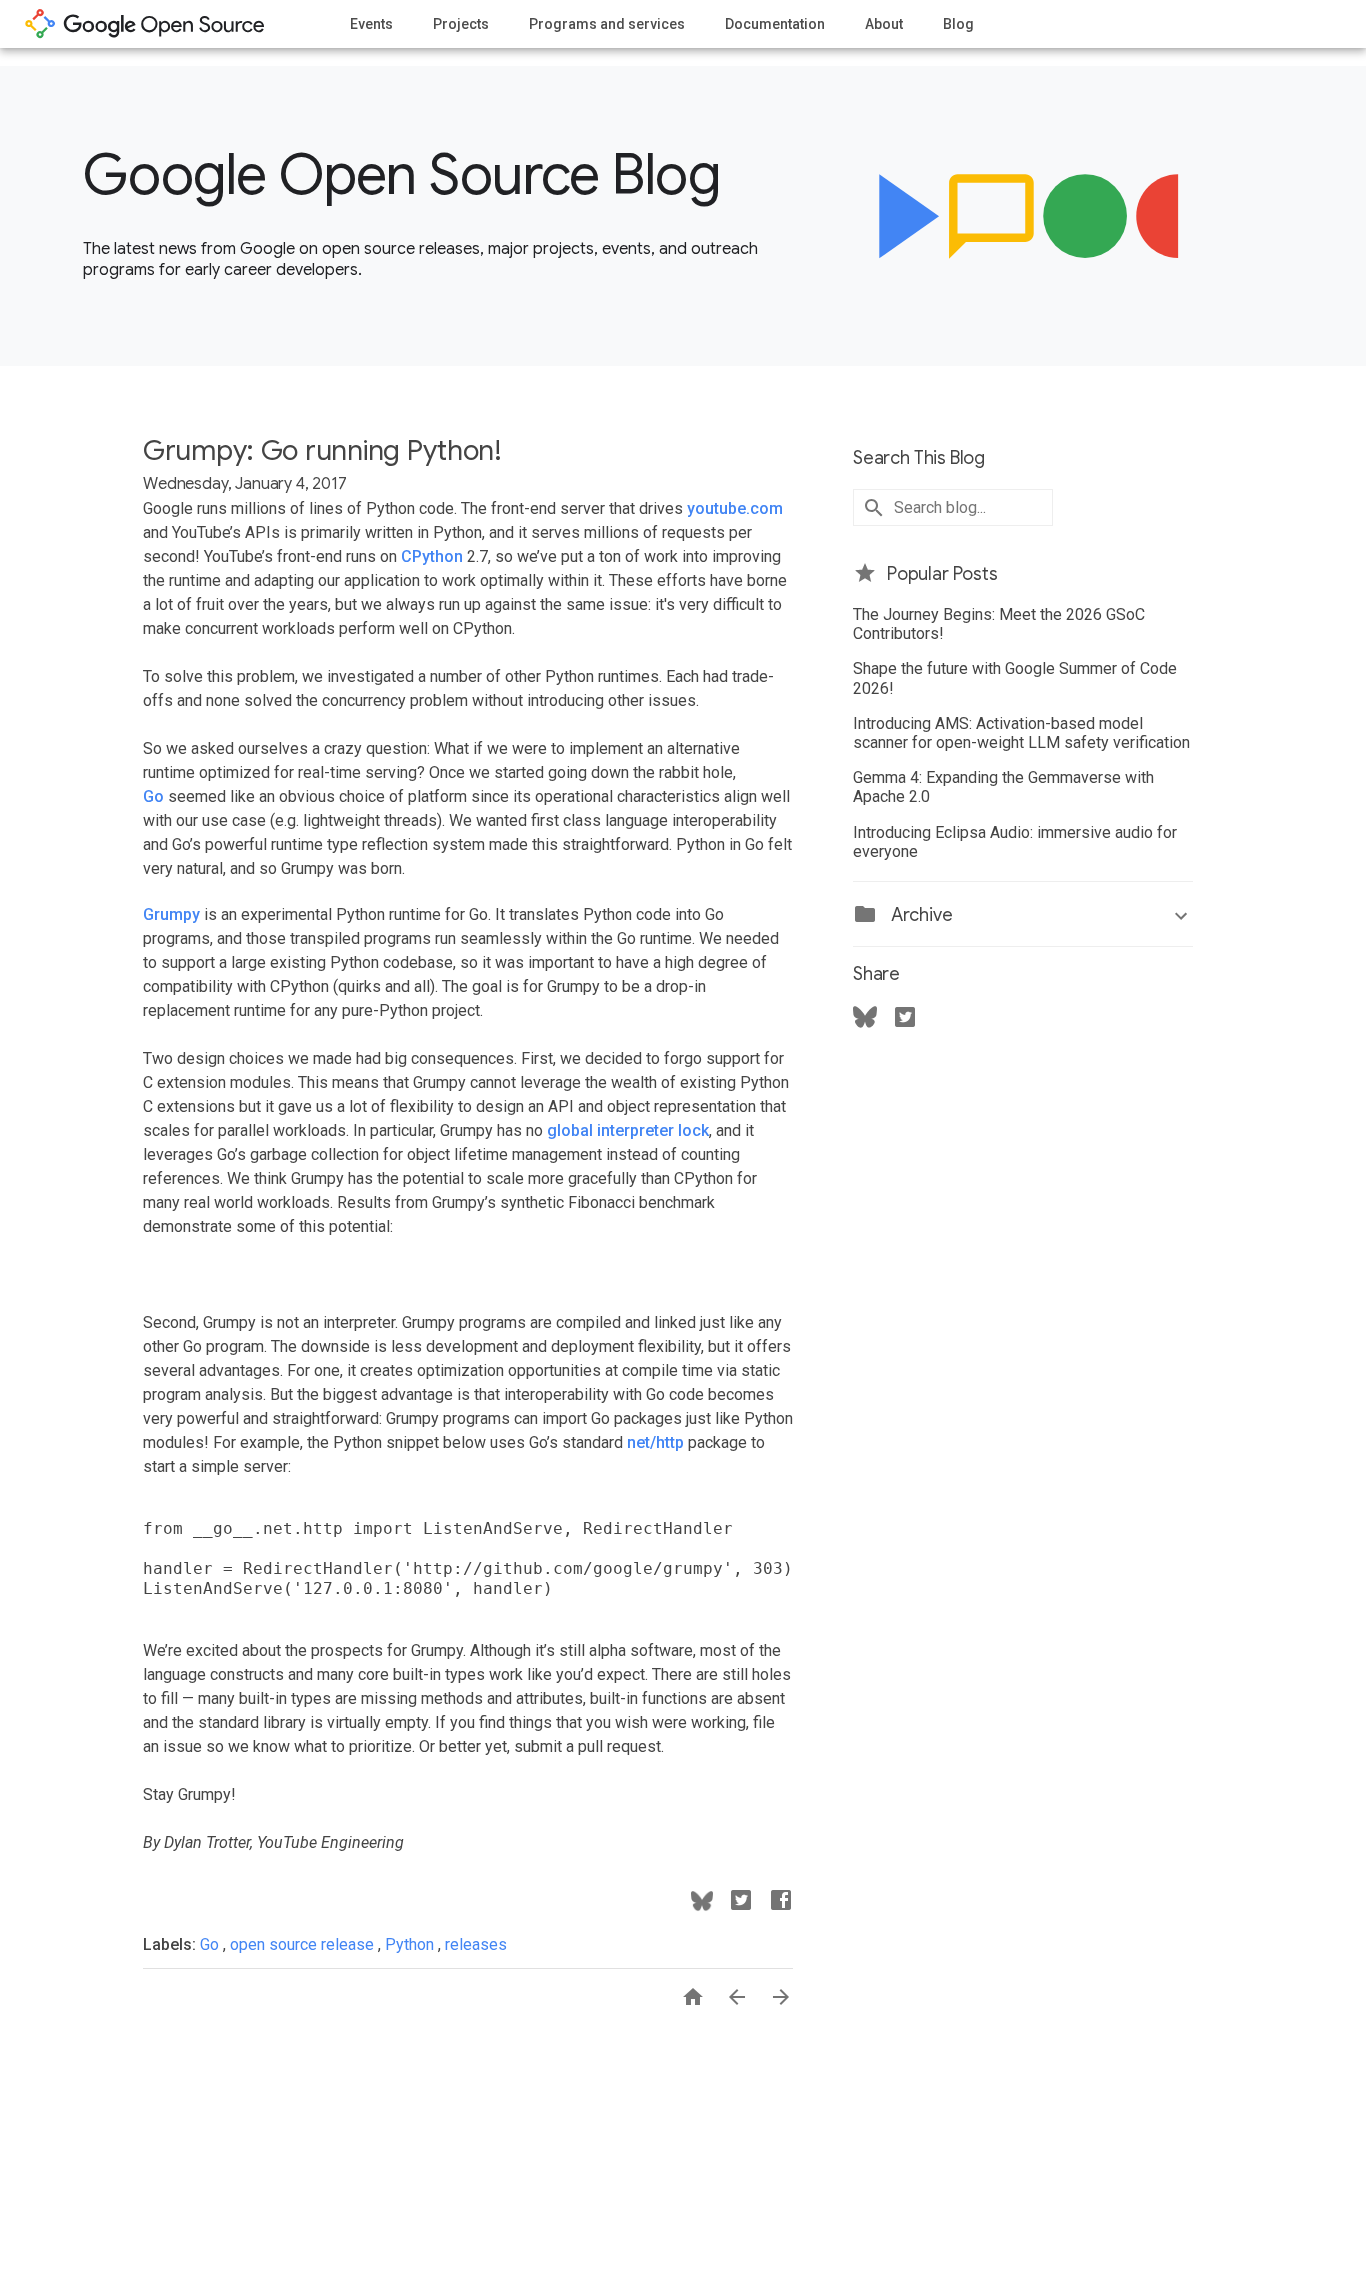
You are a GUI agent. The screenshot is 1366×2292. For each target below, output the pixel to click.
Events (371, 24)
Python (411, 1944)
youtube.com (735, 508)
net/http (655, 1442)
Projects (461, 24)
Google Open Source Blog (401, 175)
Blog (958, 24)
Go (153, 796)
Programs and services (607, 24)
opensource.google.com (145, 24)
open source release (304, 1944)
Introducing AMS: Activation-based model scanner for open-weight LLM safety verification (1021, 733)
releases (476, 1944)
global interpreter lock (628, 1130)
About (884, 24)
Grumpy (171, 914)
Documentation (775, 24)
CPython (432, 556)
